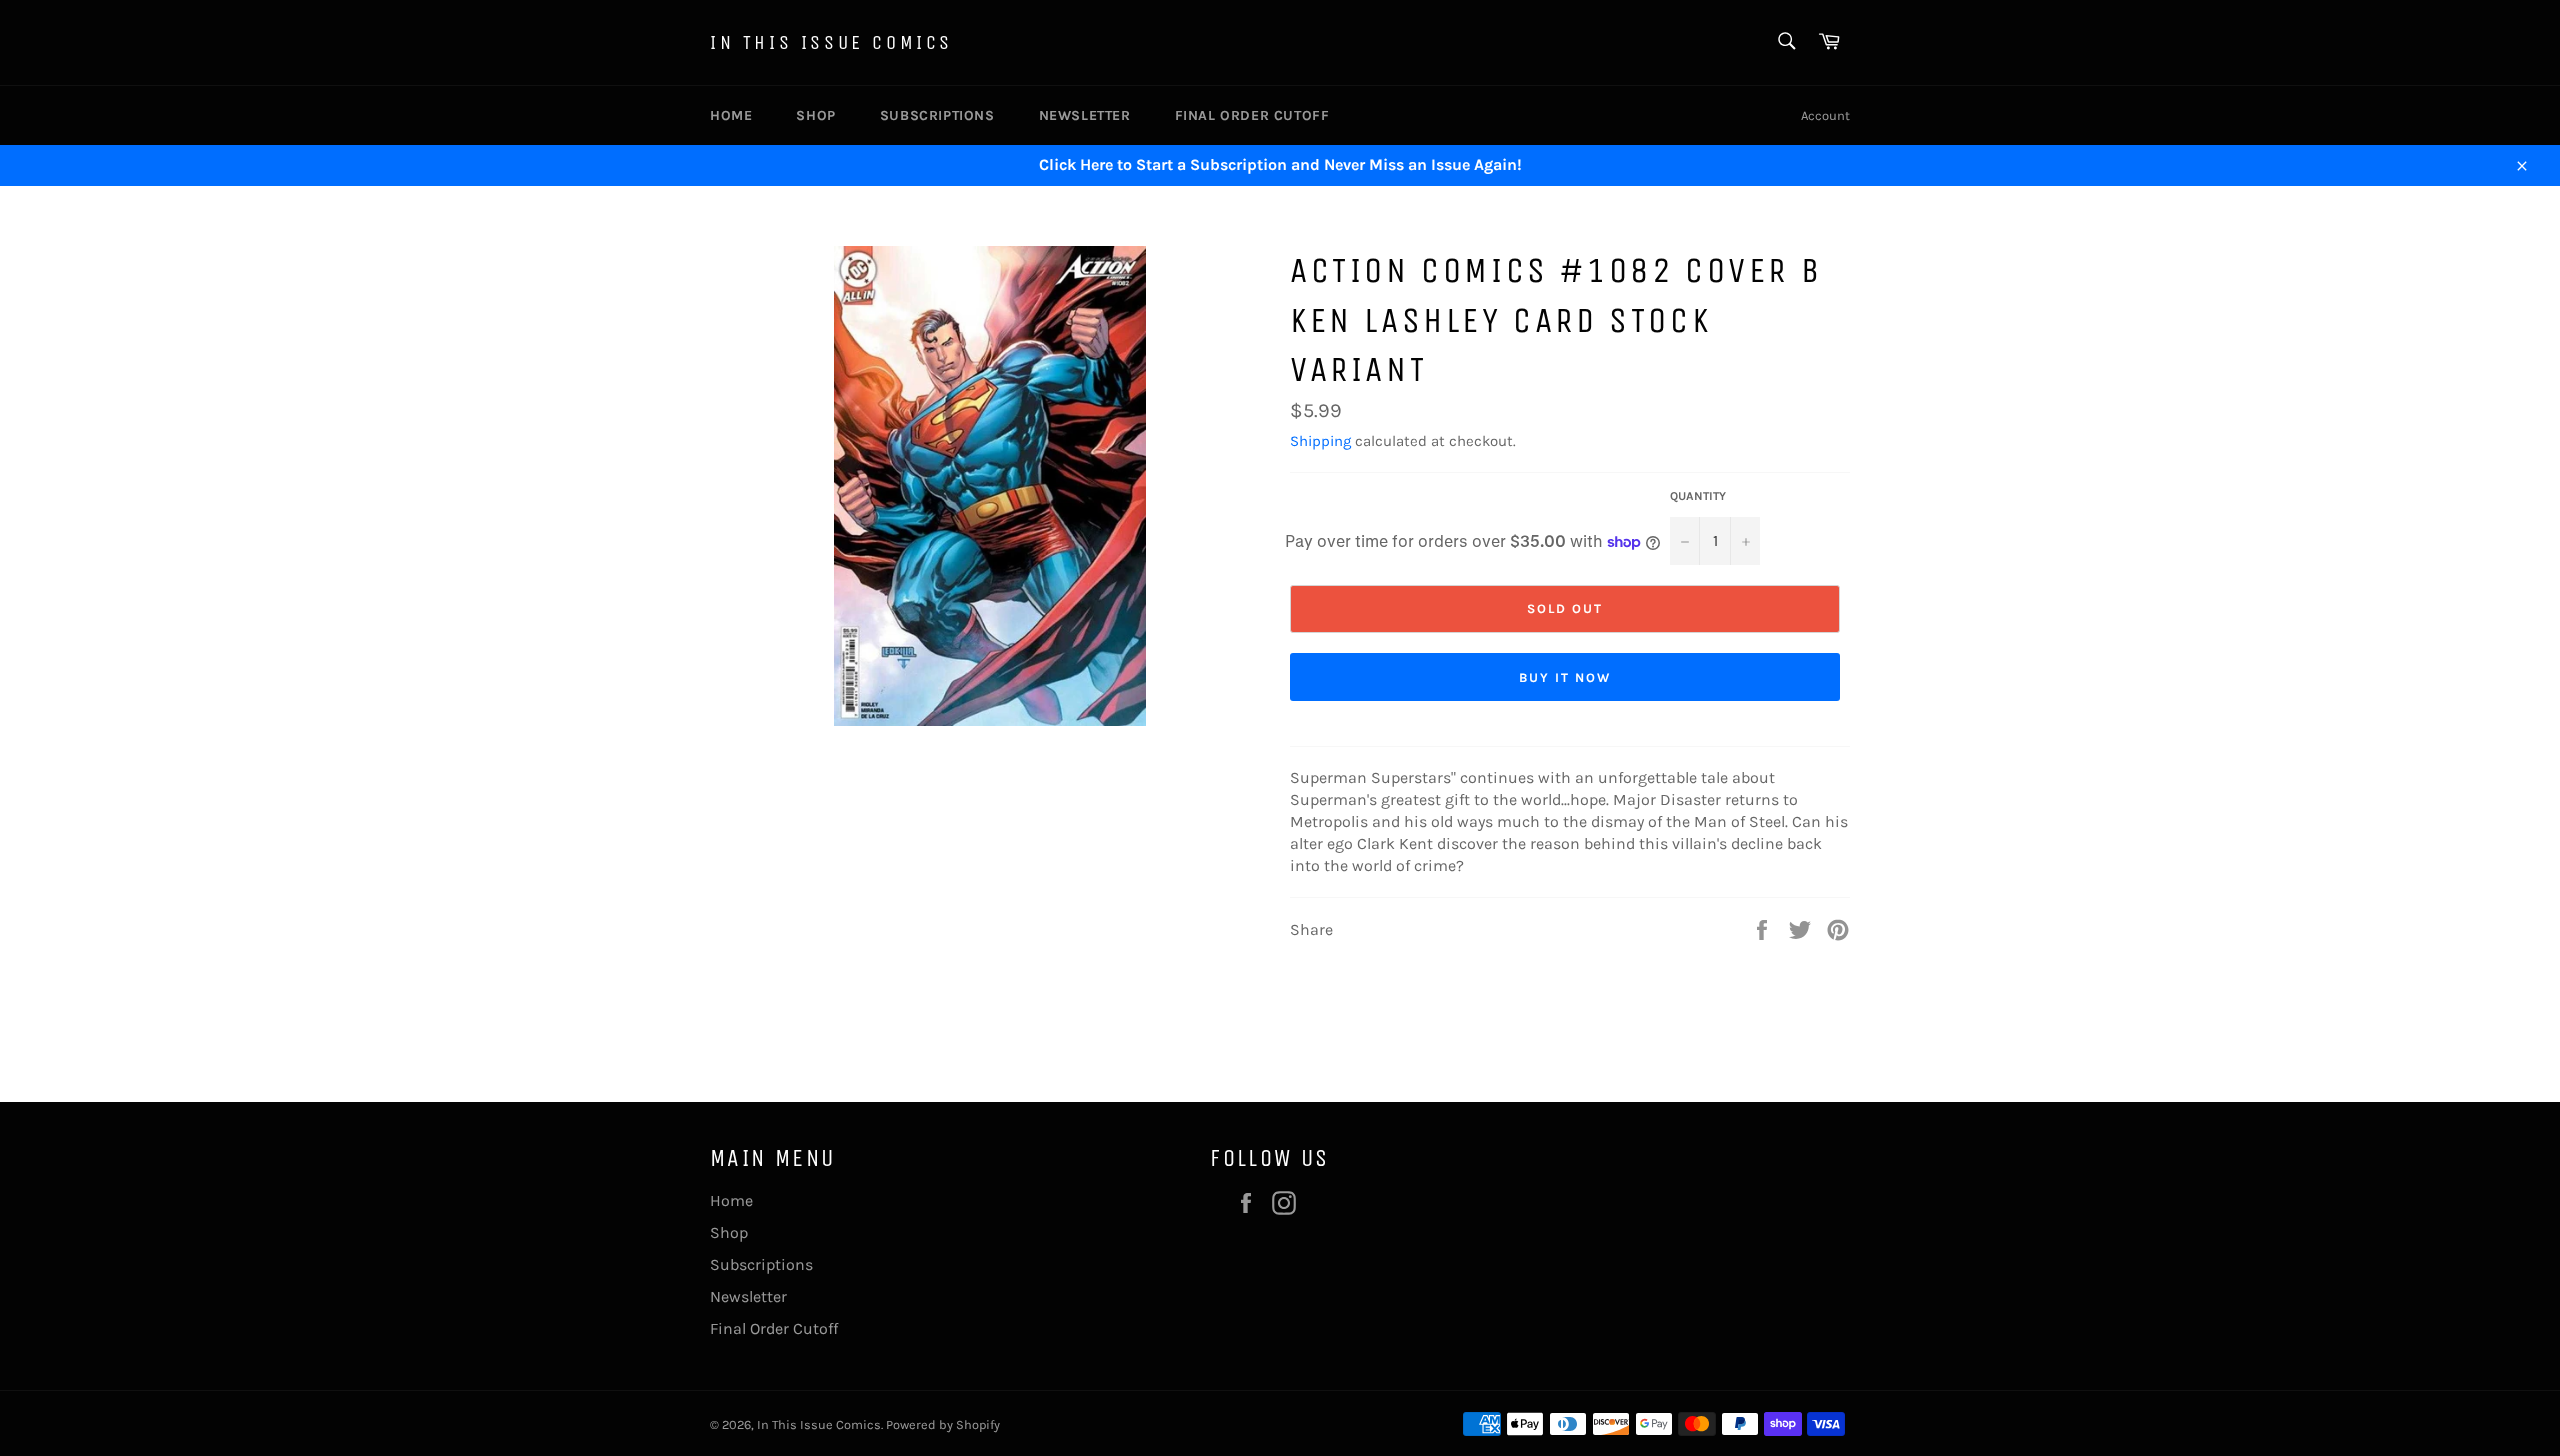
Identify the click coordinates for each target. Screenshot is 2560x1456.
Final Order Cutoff (1252, 115)
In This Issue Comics (831, 42)
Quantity (1698, 496)
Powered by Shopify (943, 1424)
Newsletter (1085, 115)
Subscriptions (937, 115)
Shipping (1320, 441)
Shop (815, 115)
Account (1825, 115)
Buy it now (1565, 677)
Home (731, 115)
